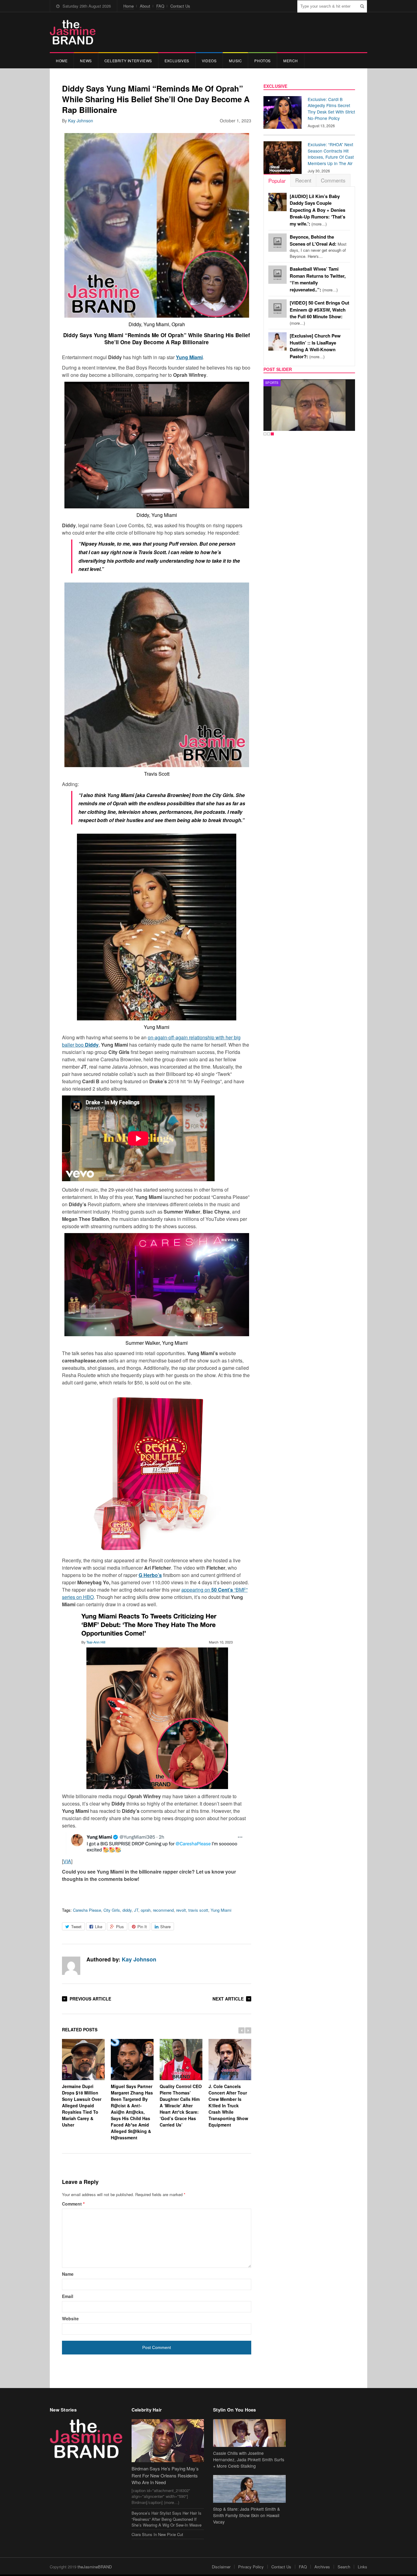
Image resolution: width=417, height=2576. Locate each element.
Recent (303, 180)
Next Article (228, 1999)
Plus (120, 1927)
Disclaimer (221, 2567)
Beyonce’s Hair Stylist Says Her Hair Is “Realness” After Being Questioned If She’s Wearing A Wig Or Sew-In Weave (167, 2519)
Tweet (76, 1927)
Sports (272, 383)
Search (344, 2567)
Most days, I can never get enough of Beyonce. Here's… (318, 247)
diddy (127, 1910)
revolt (181, 1910)
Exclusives (177, 61)
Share (165, 1927)
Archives (322, 2567)
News (86, 61)
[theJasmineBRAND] (73, 32)
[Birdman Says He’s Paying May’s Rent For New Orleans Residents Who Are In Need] (168, 2441)
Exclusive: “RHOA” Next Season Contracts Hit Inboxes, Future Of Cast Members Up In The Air (331, 154)
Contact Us (180, 6)
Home (129, 6)
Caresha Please (87, 1910)
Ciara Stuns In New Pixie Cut (157, 2534)
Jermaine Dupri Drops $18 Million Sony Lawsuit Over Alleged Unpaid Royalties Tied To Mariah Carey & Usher (82, 2105)
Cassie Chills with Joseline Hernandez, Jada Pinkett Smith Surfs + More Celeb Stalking (249, 2459)
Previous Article (90, 1999)
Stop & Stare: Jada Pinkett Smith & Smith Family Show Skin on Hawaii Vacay (247, 2515)
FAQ (160, 6)
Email (68, 2296)
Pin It (142, 1927)
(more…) (317, 210)
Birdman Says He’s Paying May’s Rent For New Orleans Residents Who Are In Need (165, 2475)
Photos (263, 61)
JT (136, 1910)
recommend (163, 1910)
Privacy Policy (251, 2567)
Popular (277, 180)
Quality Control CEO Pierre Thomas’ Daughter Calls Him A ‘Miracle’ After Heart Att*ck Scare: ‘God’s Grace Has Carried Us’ (181, 2105)
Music (235, 61)
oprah (146, 1910)
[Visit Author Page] (71, 1966)
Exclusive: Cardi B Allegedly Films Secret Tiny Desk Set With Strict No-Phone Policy (331, 109)
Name (68, 2274)
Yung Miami (221, 1910)
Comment (73, 2204)
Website (70, 2318)
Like (99, 1927)
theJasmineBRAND (95, 2567)
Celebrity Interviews (128, 61)
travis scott (198, 1910)
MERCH (291, 61)
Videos (209, 61)
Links (363, 2567)
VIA (67, 1861)
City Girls (112, 1910)
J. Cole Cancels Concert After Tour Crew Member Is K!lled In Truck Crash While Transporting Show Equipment (228, 2105)
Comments (333, 180)
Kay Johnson (81, 121)
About (145, 6)
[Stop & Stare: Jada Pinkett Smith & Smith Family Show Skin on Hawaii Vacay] (249, 2489)
